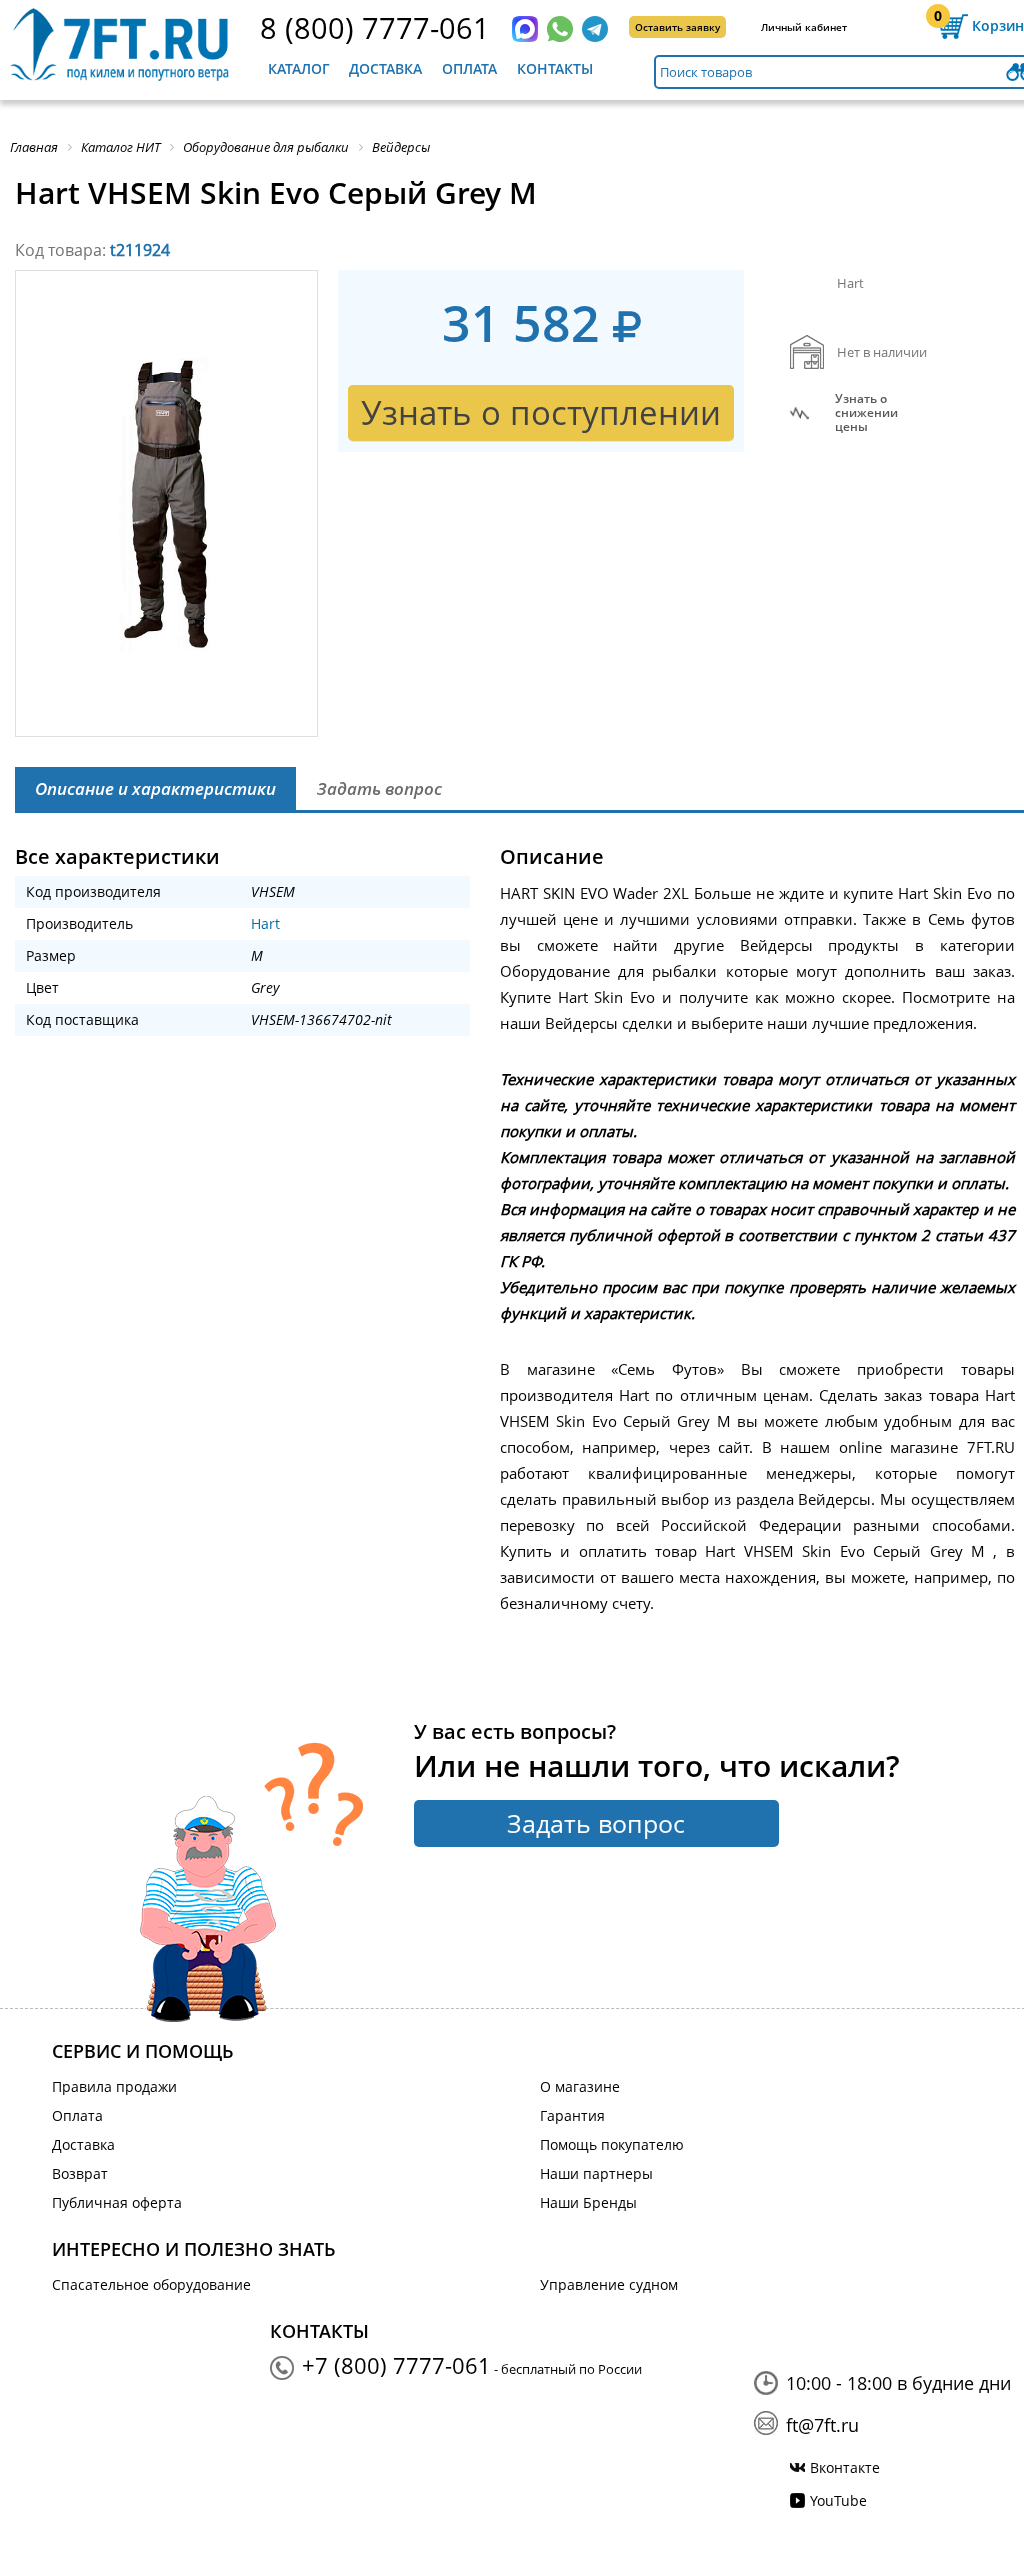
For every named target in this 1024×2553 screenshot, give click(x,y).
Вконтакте (845, 2467)
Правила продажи (114, 2086)
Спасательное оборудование (151, 2284)
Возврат (80, 2173)
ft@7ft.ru (822, 2425)
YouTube (838, 2500)
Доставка (385, 68)
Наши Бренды (588, 2202)
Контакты (555, 68)
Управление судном (609, 2284)
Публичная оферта (117, 2202)
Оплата (469, 68)
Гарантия (572, 2115)
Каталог (299, 68)
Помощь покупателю (612, 2144)
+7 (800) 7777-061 (396, 2365)
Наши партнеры (596, 2173)
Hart (265, 923)
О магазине (580, 2086)
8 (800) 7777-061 (375, 27)
